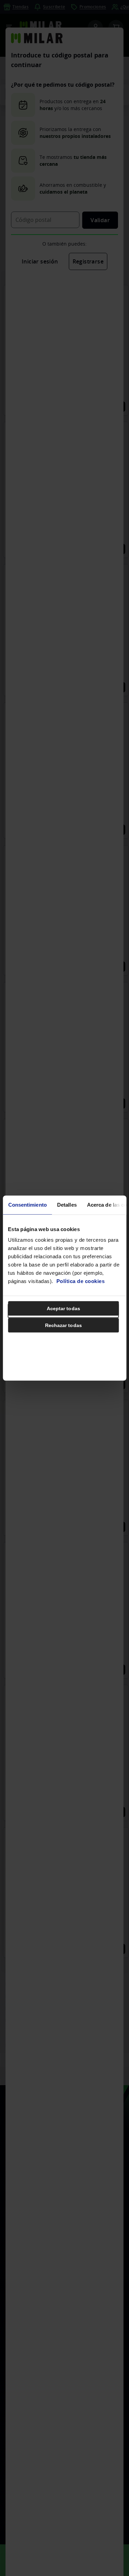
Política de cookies (81, 1281)
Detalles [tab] (67, 1204)
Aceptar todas (63, 1308)
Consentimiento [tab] (27, 1204)
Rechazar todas (63, 1325)
